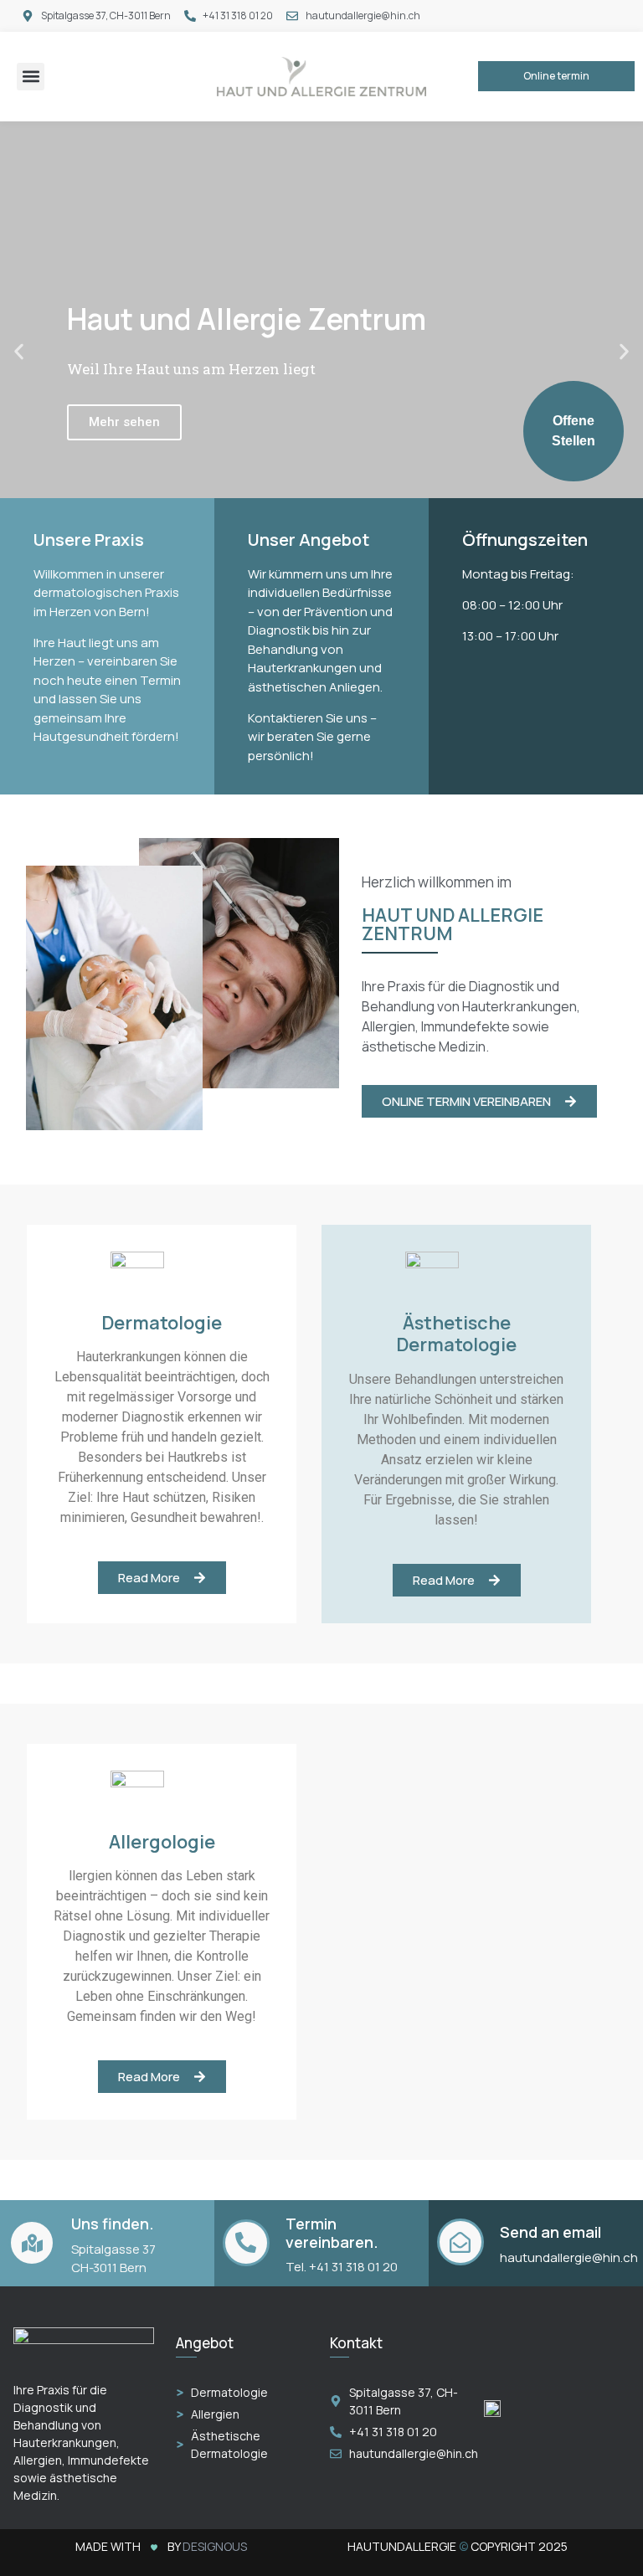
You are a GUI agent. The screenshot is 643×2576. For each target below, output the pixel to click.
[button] (31, 77)
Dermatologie (162, 1323)
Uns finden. (113, 2224)
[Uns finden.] (32, 2243)
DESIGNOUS (215, 2546)
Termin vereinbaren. (332, 2233)
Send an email (550, 2232)
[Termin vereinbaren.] (246, 2243)
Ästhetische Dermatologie (456, 1334)
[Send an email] (460, 2242)
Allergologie (162, 1842)
